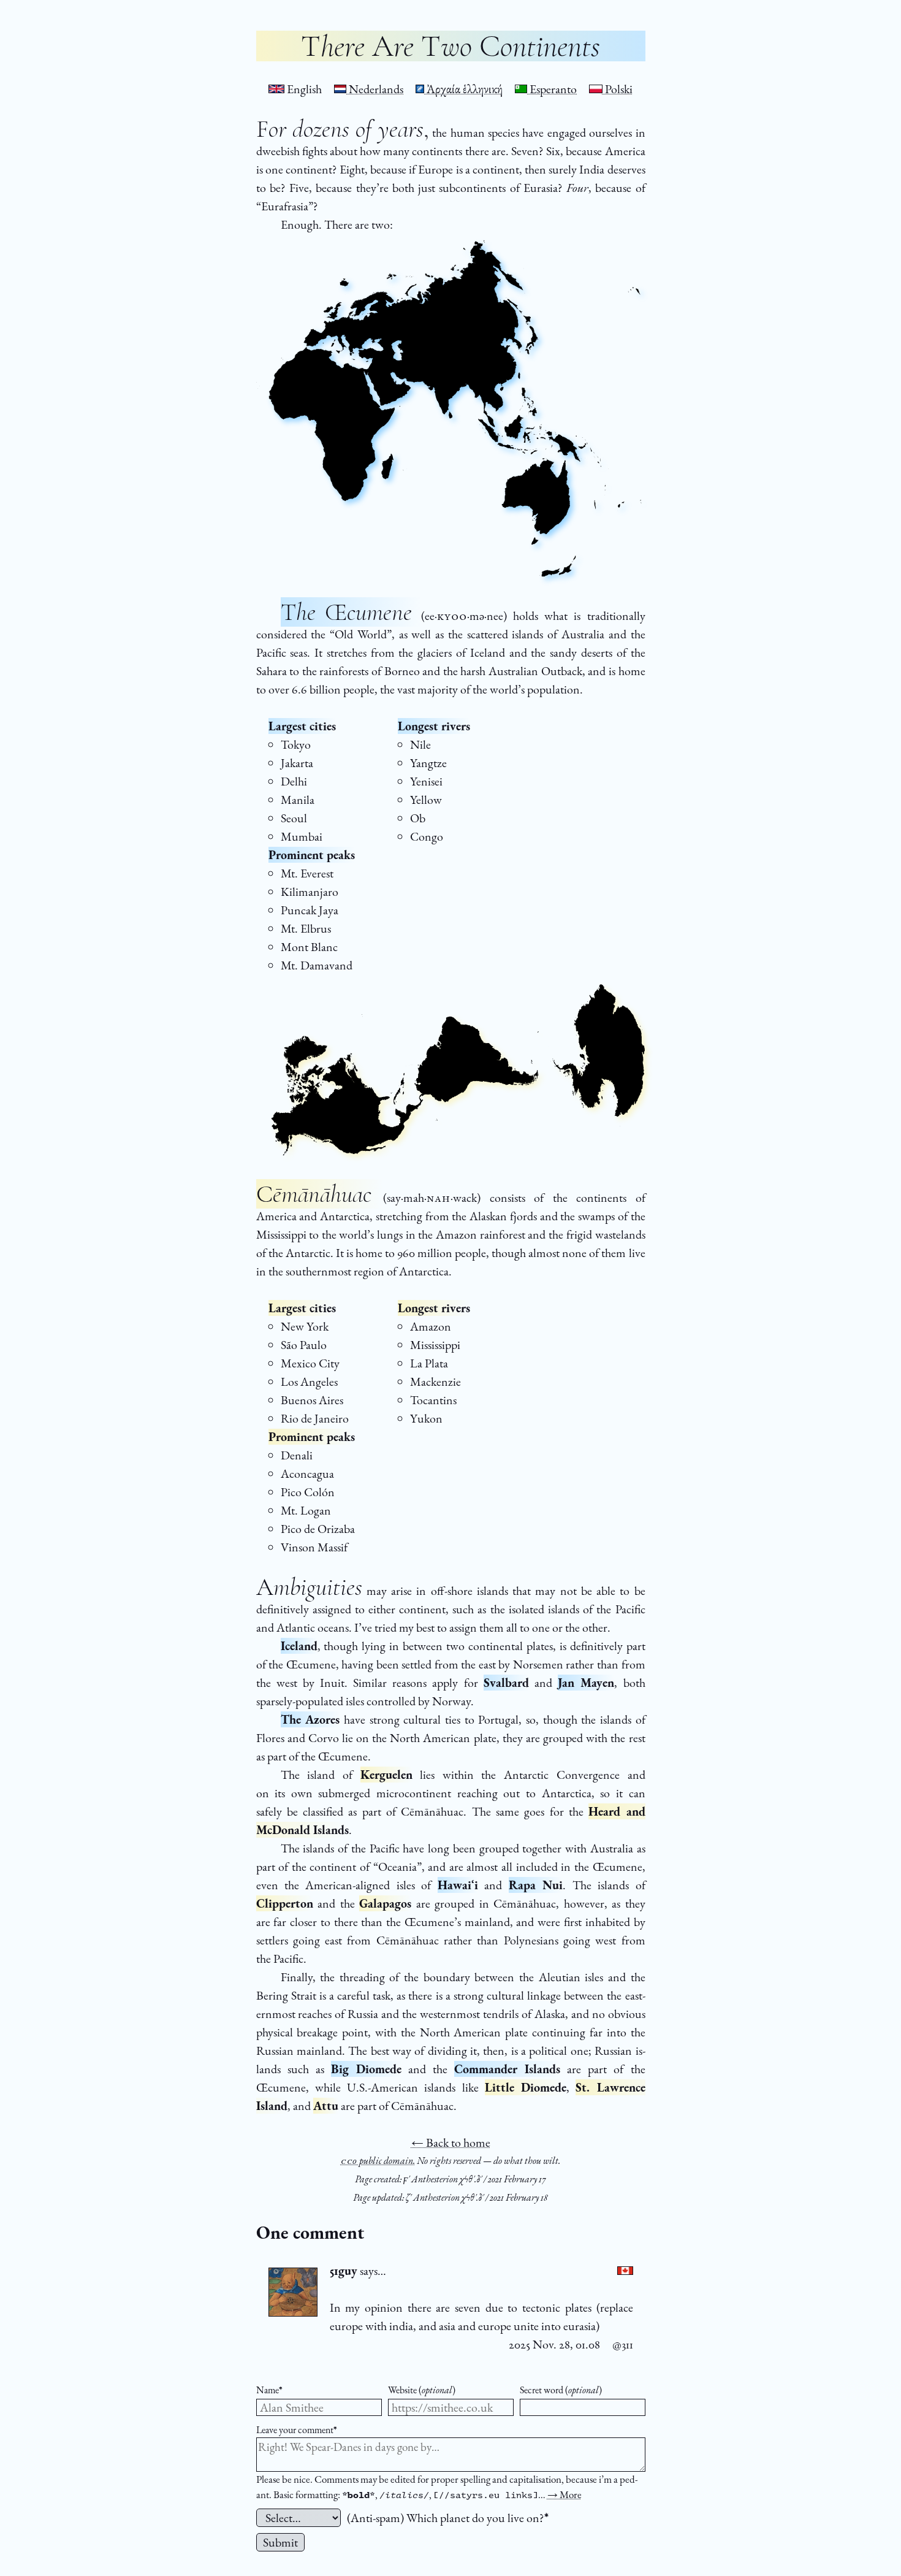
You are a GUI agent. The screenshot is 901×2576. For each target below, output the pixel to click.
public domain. (378, 2161)
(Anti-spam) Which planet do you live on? (448, 2518)
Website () (422, 2390)
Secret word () (561, 2390)
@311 (623, 2344)
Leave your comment (297, 2430)
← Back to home (451, 2142)
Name (269, 2390)
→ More (565, 2494)
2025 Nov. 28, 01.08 (554, 2344)
